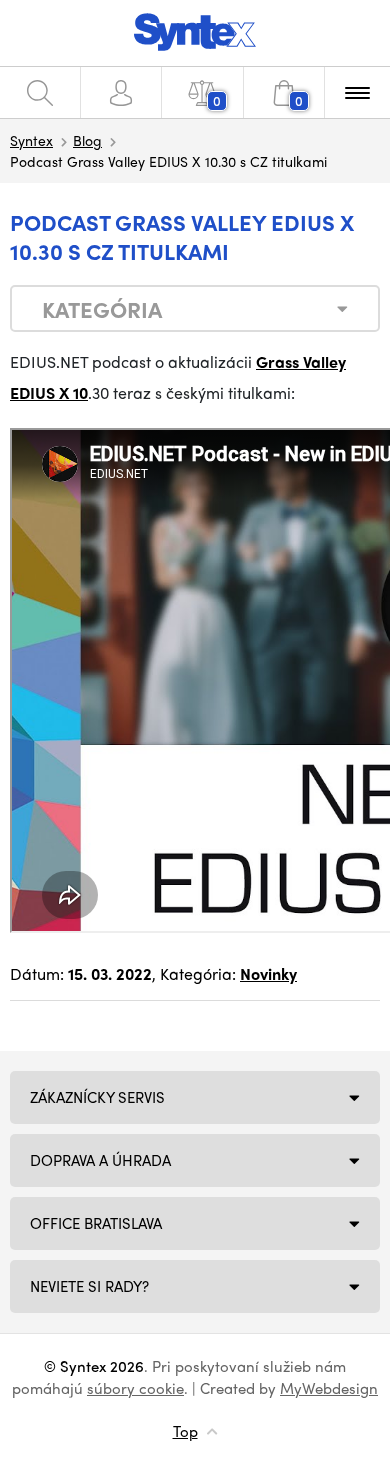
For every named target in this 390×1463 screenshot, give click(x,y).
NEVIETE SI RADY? (89, 1286)
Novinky (268, 973)
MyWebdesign (329, 1388)
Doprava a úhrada (100, 1160)
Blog (87, 140)
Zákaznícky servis (97, 1097)
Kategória (102, 309)
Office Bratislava (96, 1223)
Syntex (31, 140)
